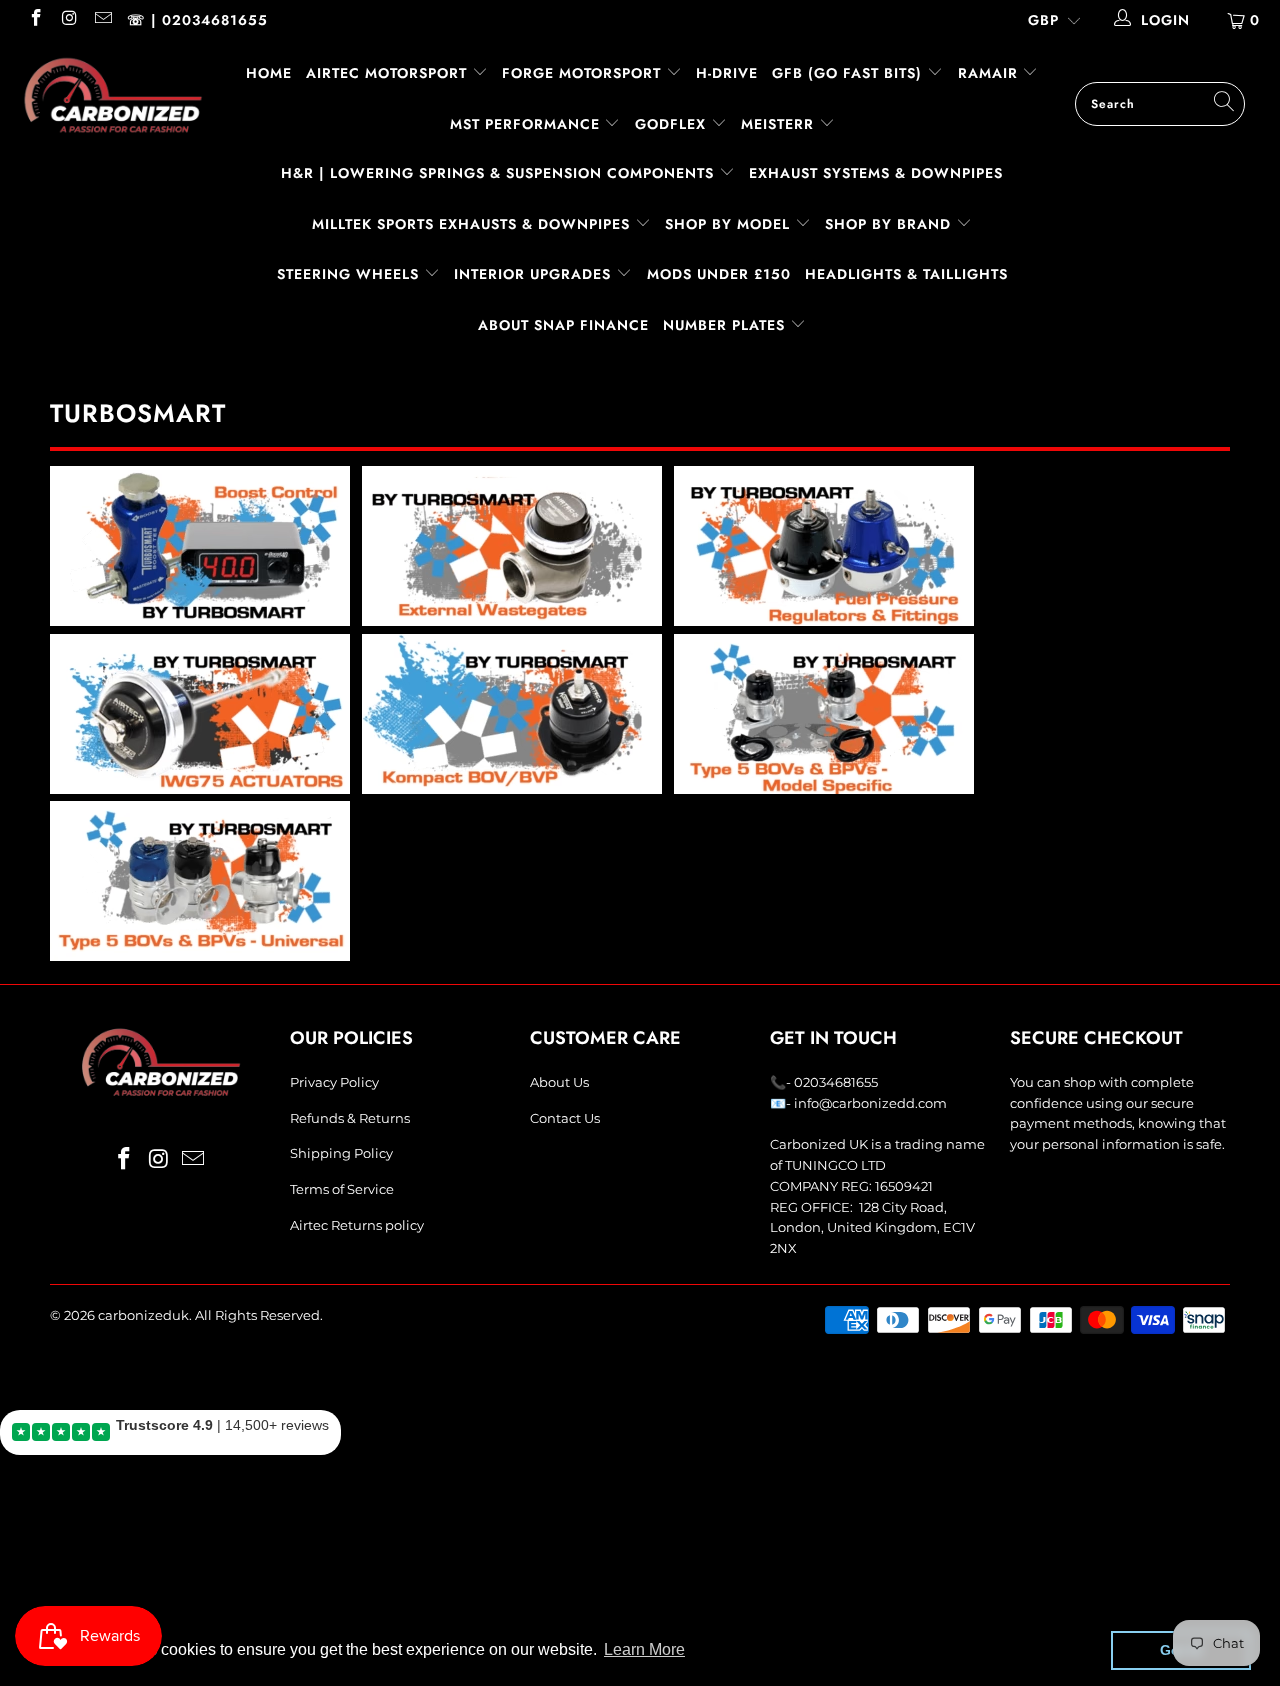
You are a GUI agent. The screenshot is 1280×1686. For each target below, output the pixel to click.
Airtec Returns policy (357, 1225)
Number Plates (726, 325)
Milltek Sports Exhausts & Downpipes (473, 224)
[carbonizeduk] (112, 95)
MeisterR (780, 124)
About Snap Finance (563, 325)
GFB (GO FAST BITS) (849, 73)
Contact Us (565, 1118)
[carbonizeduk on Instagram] (69, 20)
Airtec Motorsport (386, 73)
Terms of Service (342, 1189)
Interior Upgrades (535, 274)
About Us (559, 1082)
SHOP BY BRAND (890, 224)
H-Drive (727, 73)
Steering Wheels (350, 274)
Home (269, 73)
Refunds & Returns (350, 1118)
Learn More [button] (644, 1649)
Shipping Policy (341, 1153)
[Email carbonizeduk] (102, 20)
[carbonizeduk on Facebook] (35, 20)
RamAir (990, 73)
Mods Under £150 (719, 274)
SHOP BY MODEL (727, 224)
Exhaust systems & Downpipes (876, 173)
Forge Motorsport (581, 73)
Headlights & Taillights (906, 274)
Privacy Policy (334, 1082)
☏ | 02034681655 (197, 20)
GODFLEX (673, 124)
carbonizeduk (143, 1315)
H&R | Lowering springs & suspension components (500, 173)
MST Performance (527, 124)
